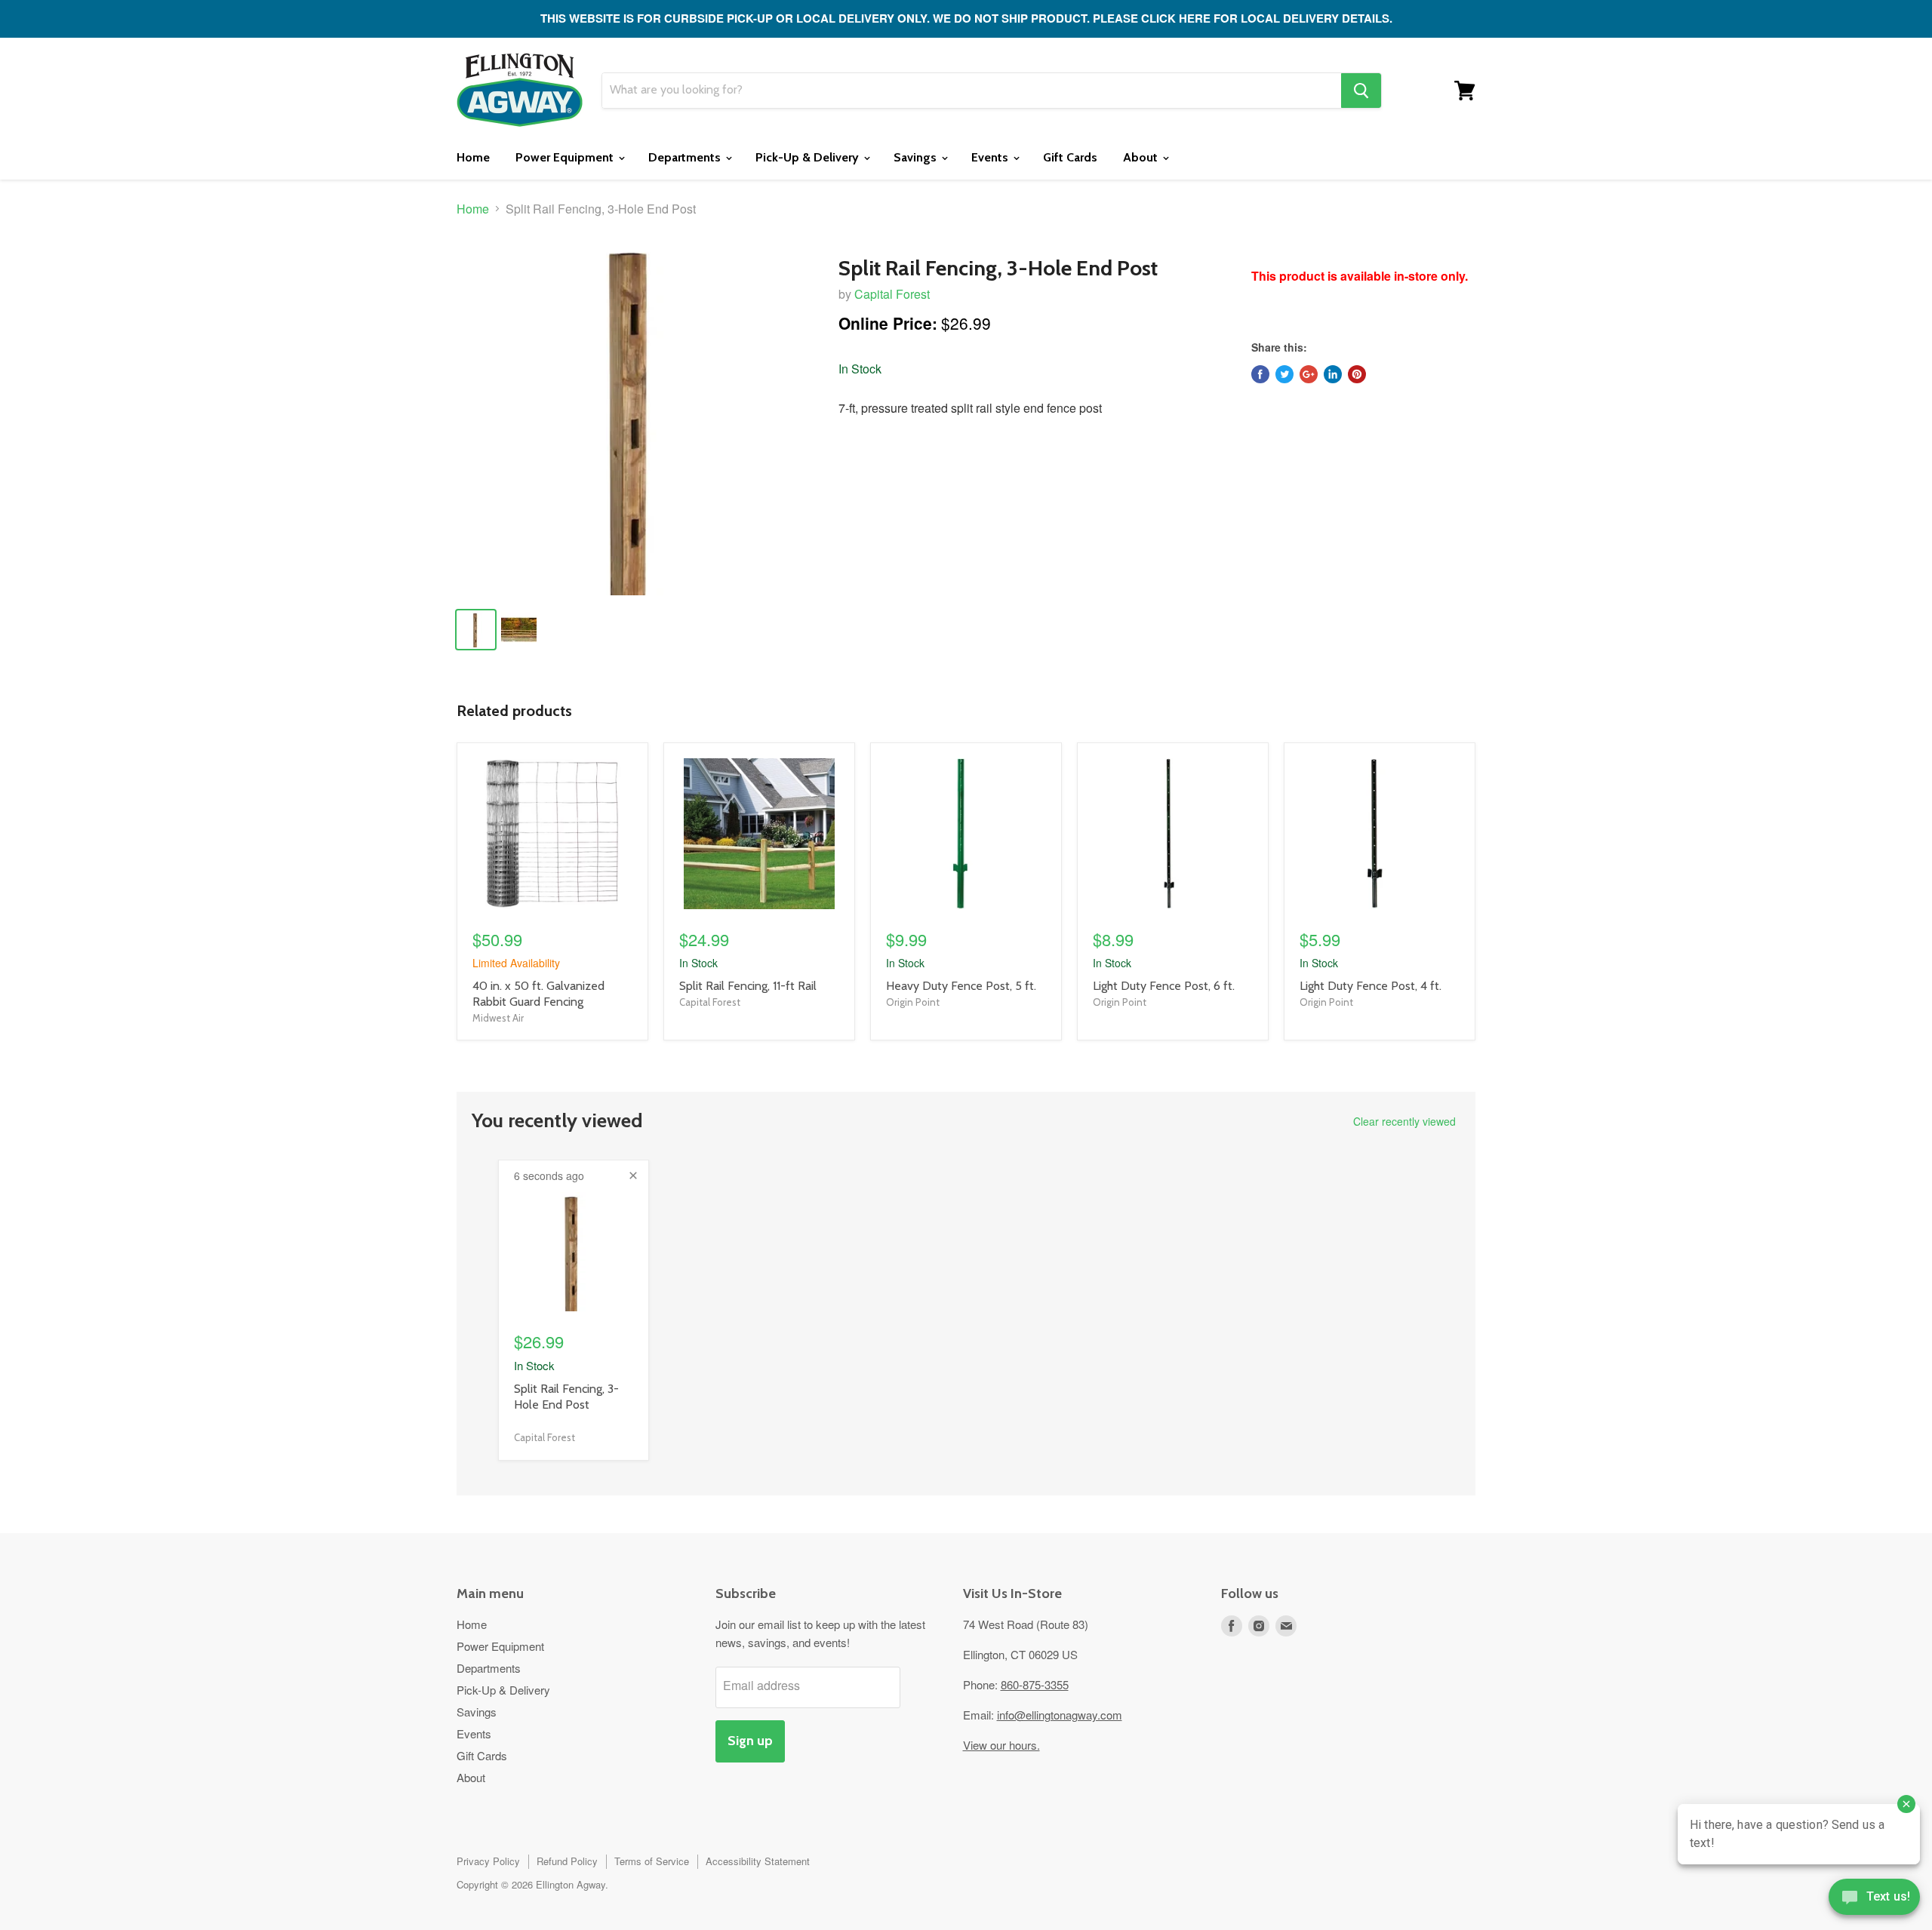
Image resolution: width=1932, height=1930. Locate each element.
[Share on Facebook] (1260, 374)
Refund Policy (567, 1861)
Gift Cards (1070, 157)
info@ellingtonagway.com (1060, 1715)
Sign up (750, 1741)
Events (991, 157)
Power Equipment (566, 157)
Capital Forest (892, 294)
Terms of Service (652, 1861)
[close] (633, 1176)
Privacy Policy (488, 1861)
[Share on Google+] (1309, 374)
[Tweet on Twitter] (1284, 374)
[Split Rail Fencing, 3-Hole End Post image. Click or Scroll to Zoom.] (635, 417)
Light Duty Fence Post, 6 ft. (1164, 986)
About (1142, 157)
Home (473, 157)
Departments (686, 157)
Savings (917, 157)
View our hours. (1001, 1745)
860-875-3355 (1035, 1684)
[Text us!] (1874, 1900)
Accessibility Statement (758, 1861)
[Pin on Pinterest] (1357, 374)
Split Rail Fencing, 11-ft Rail (748, 986)
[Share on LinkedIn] (1333, 374)
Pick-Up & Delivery (809, 157)
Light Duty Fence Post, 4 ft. (1371, 986)
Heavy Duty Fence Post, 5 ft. (961, 986)
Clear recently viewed (1404, 1121)
